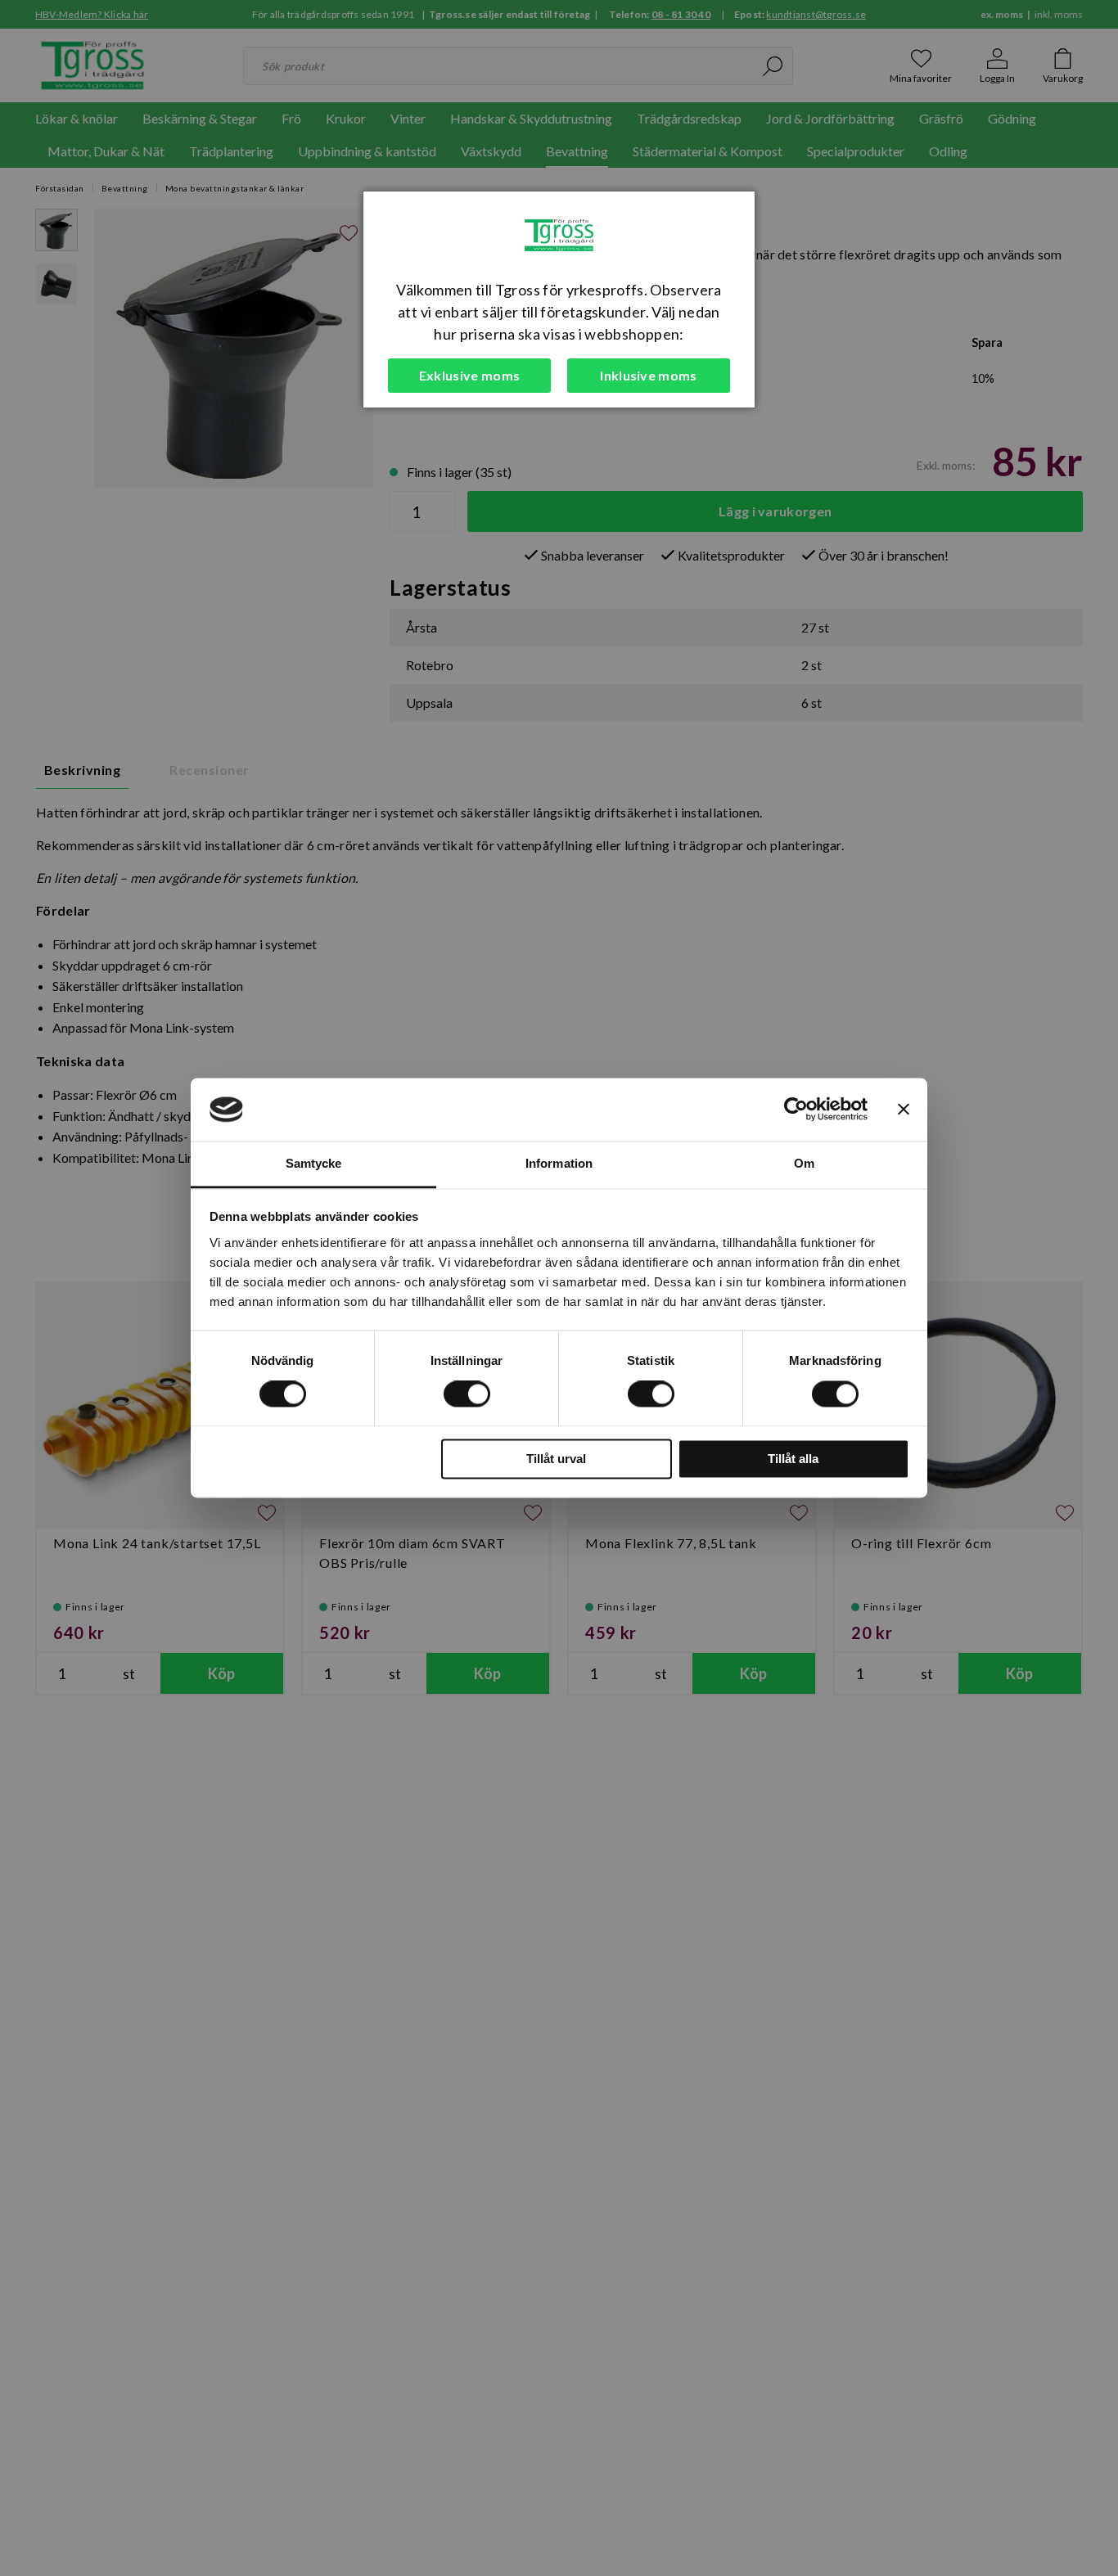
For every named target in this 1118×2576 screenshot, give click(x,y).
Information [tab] (559, 1163)
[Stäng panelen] (904, 1110)
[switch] (467, 1394)
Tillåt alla (793, 1459)
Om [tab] (804, 1163)
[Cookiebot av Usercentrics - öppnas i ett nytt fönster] (796, 1110)
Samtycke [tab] (314, 1163)
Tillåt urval (556, 1459)
